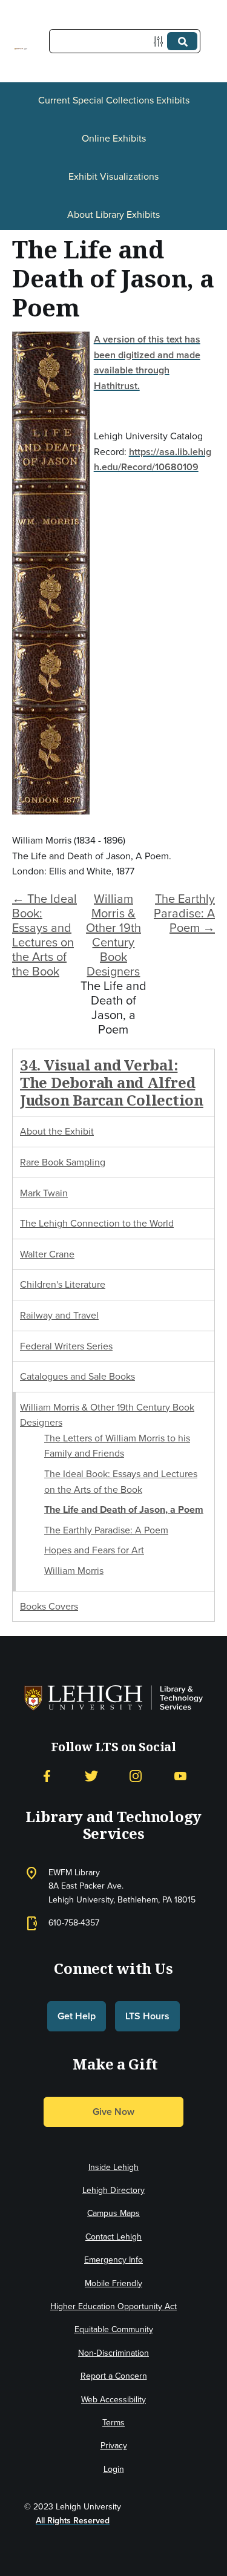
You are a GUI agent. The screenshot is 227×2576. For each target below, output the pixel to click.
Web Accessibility (113, 2400)
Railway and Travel (59, 1315)
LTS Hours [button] (147, 2016)
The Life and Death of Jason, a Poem (124, 1509)
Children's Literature (63, 1284)
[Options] (161, 41)
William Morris (74, 1571)
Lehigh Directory (113, 2190)
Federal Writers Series (66, 1346)
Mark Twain (44, 1193)
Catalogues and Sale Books (77, 1376)
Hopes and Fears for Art (94, 1550)
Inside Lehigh (113, 2167)
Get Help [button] (77, 2016)
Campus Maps (113, 2213)
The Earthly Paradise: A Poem (106, 1530)
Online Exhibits (114, 138)
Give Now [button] (113, 2112)
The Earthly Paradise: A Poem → (184, 913)
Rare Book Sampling (63, 1162)
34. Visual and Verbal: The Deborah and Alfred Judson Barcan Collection (112, 1082)
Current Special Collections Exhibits (114, 100)
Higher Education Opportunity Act (113, 2306)
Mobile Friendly (113, 2283)
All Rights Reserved (73, 2521)
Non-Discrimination (113, 2353)
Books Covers (49, 1606)
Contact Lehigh (113, 2237)
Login (114, 2469)
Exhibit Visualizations (113, 176)
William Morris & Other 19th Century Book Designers (113, 935)
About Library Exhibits (113, 215)
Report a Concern (114, 2376)
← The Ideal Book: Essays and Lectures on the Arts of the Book (44, 935)
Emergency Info (113, 2260)
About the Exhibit (57, 1131)
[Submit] (182, 41)
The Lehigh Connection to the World (97, 1223)
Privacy (114, 2446)
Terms (113, 2423)
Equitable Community (114, 2329)
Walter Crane (47, 1254)
